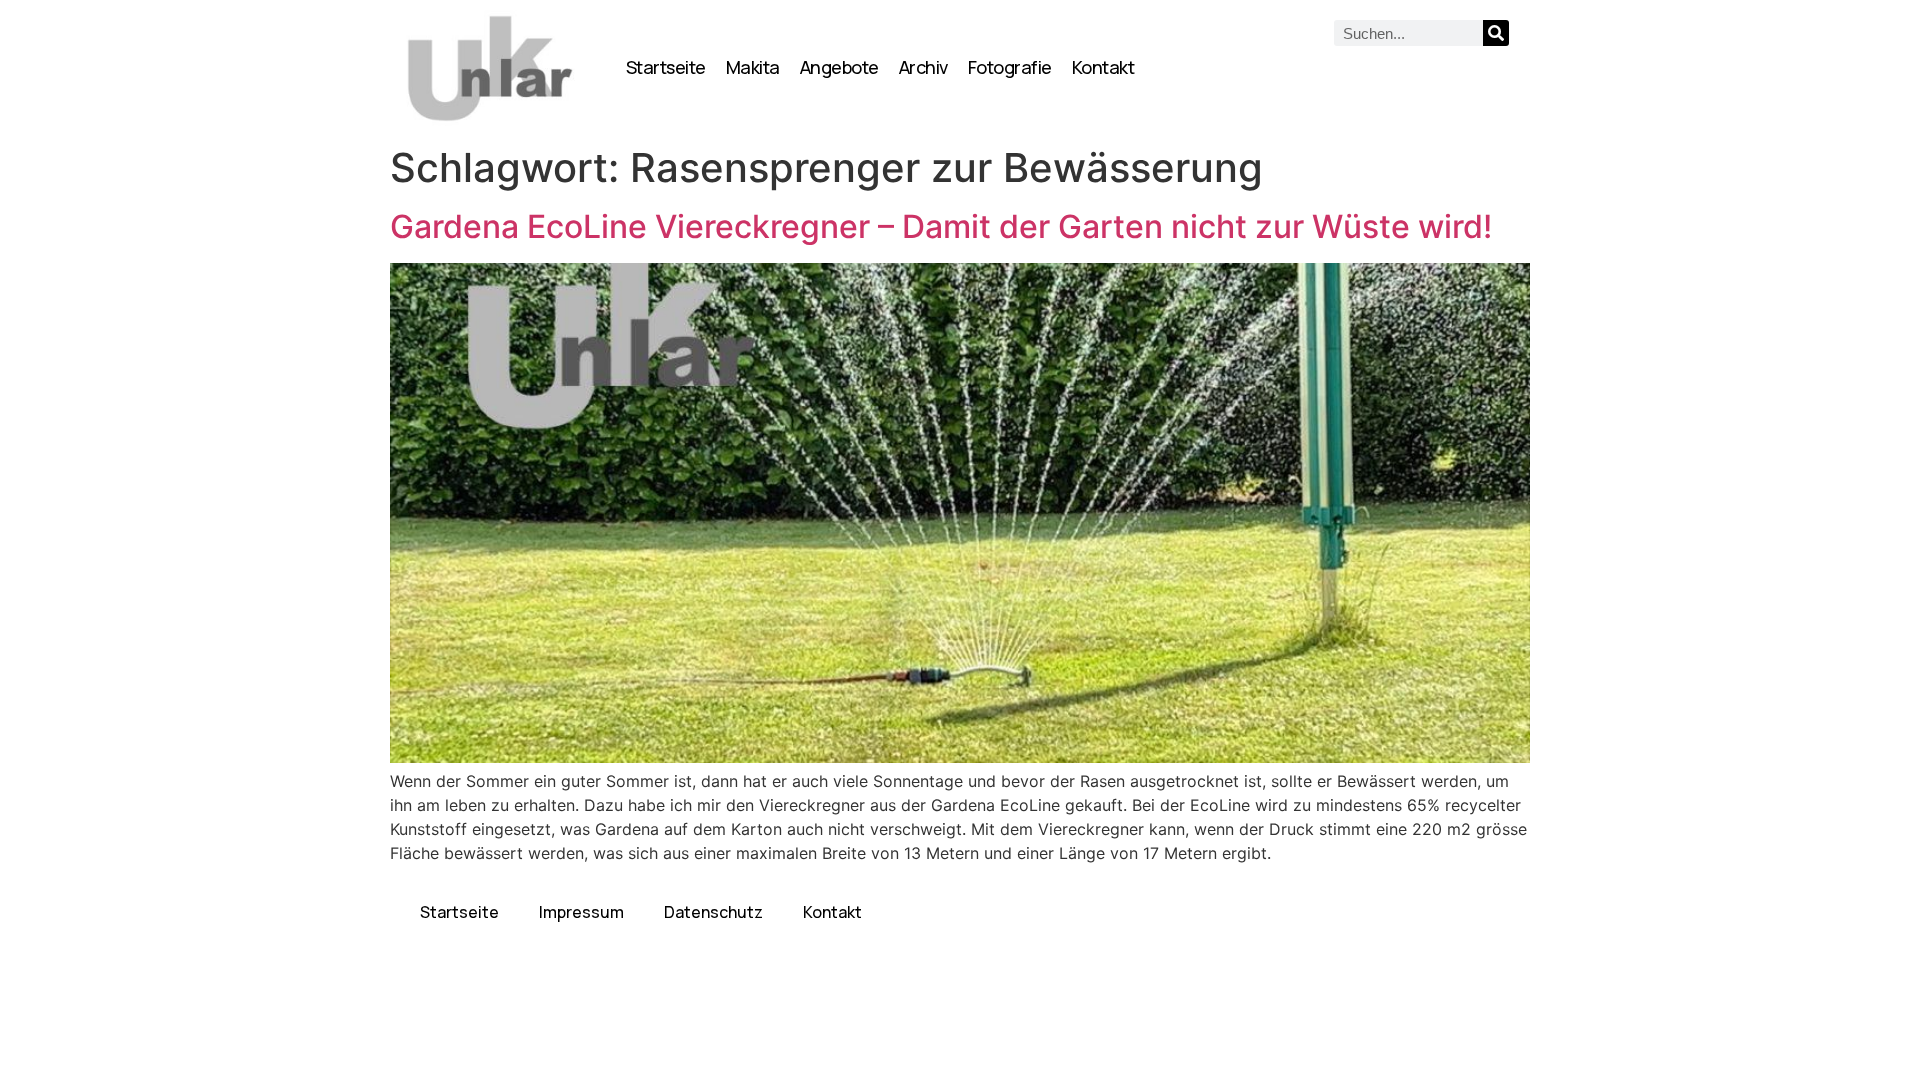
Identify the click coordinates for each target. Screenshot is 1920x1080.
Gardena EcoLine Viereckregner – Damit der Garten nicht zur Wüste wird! (941, 226)
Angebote (839, 67)
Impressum (581, 912)
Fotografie (1010, 67)
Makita (753, 67)
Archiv (923, 67)
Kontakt (1103, 67)
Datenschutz (713, 912)
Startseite (666, 67)
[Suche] (1496, 33)
